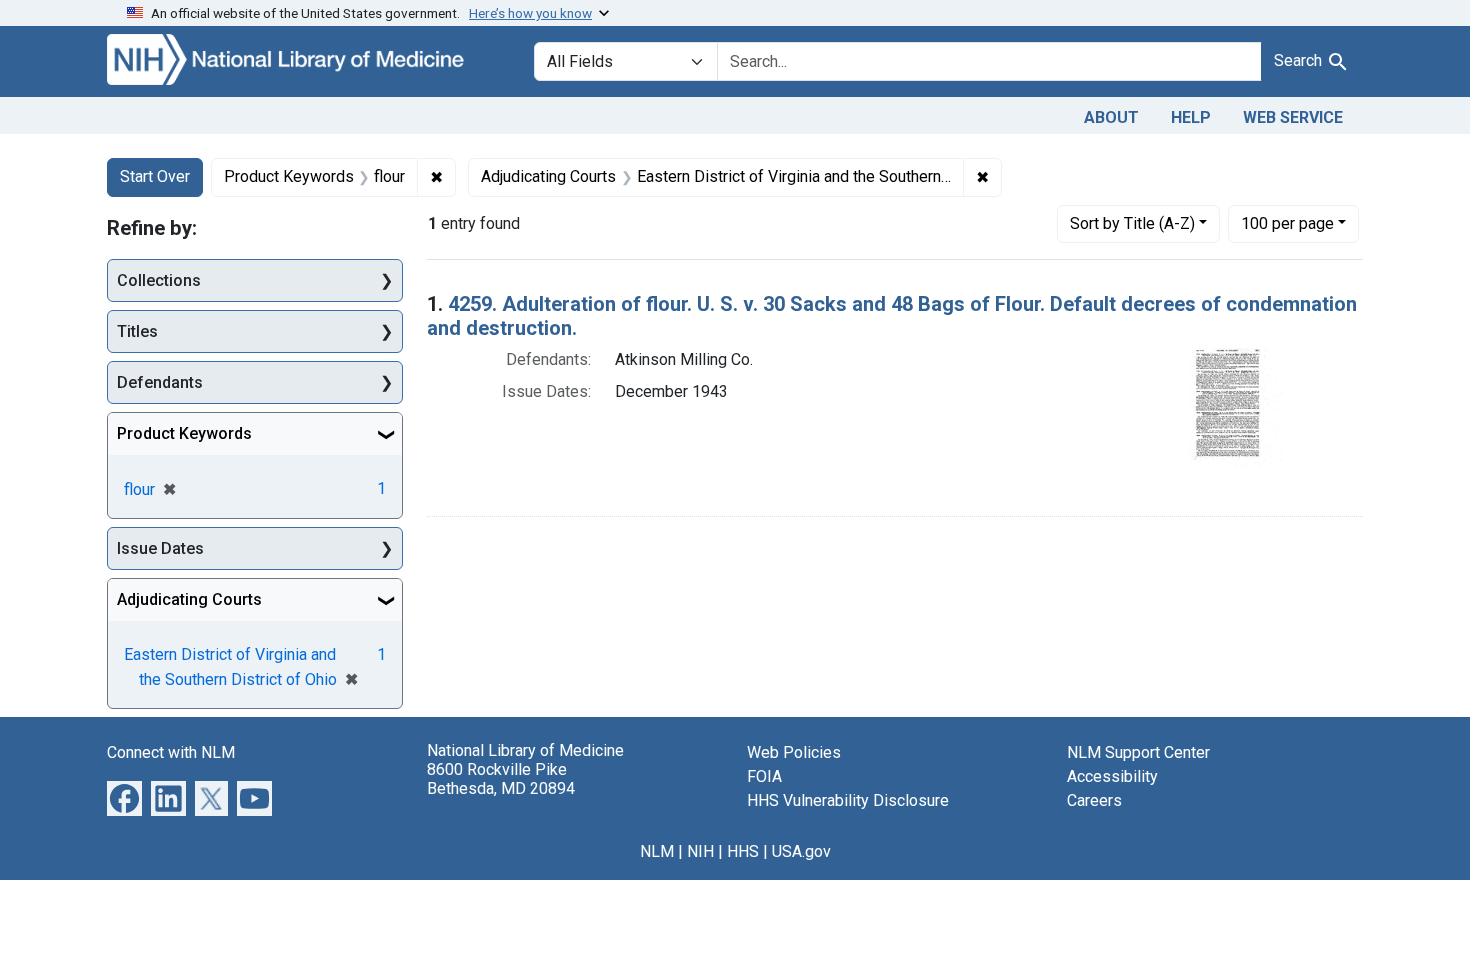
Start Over (155, 176)
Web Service (1293, 117)
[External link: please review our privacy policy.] (124, 797)
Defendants (160, 382)
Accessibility (1112, 776)
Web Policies (794, 752)
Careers (1094, 800)
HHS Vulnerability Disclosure (848, 800)
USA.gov (801, 851)
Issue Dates (160, 548)
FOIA (764, 776)
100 (1287, 223)
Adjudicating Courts (189, 599)
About (1111, 117)
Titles (137, 331)
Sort (1132, 223)
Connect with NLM (171, 752)
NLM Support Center (1138, 752)
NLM (657, 851)
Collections (159, 280)
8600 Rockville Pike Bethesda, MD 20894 (501, 779)
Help (1191, 117)
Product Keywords (184, 433)
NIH (700, 851)
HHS (743, 851)
